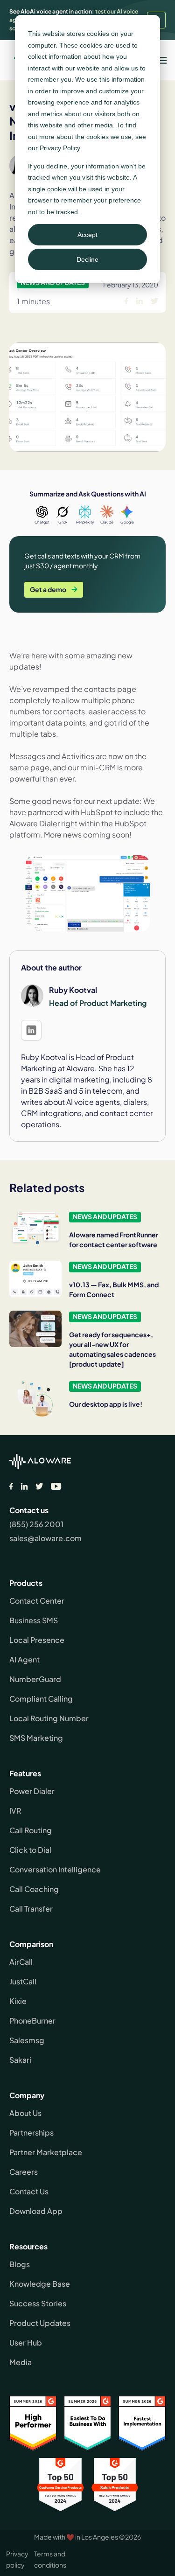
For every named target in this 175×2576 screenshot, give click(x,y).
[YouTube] (56, 1486)
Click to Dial (30, 1850)
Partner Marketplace (46, 2152)
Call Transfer (31, 1909)
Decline (87, 259)
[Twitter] (39, 1486)
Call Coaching (34, 1889)
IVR (15, 1811)
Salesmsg (27, 2040)
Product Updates (40, 2323)
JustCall (23, 1981)
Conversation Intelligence (55, 1869)
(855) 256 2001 (36, 1524)
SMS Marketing (36, 1738)
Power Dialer (32, 1791)
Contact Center (37, 1601)
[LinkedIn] (24, 1486)
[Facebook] (11, 1486)
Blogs (20, 2264)
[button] (161, 60)
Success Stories (38, 2303)
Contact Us (29, 2191)
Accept (87, 235)
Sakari (20, 2060)
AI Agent (24, 1659)
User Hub (26, 2342)
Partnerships (31, 2133)
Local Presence (37, 1640)
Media (21, 2362)
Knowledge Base (40, 2284)
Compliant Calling (41, 1699)
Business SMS (34, 1620)
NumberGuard (35, 1679)
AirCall (21, 1962)
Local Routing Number (49, 1718)
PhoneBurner (32, 2021)
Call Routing (31, 1830)
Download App (36, 2211)
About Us (25, 2113)
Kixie (18, 2001)
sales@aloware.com (45, 1538)
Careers (24, 2172)
